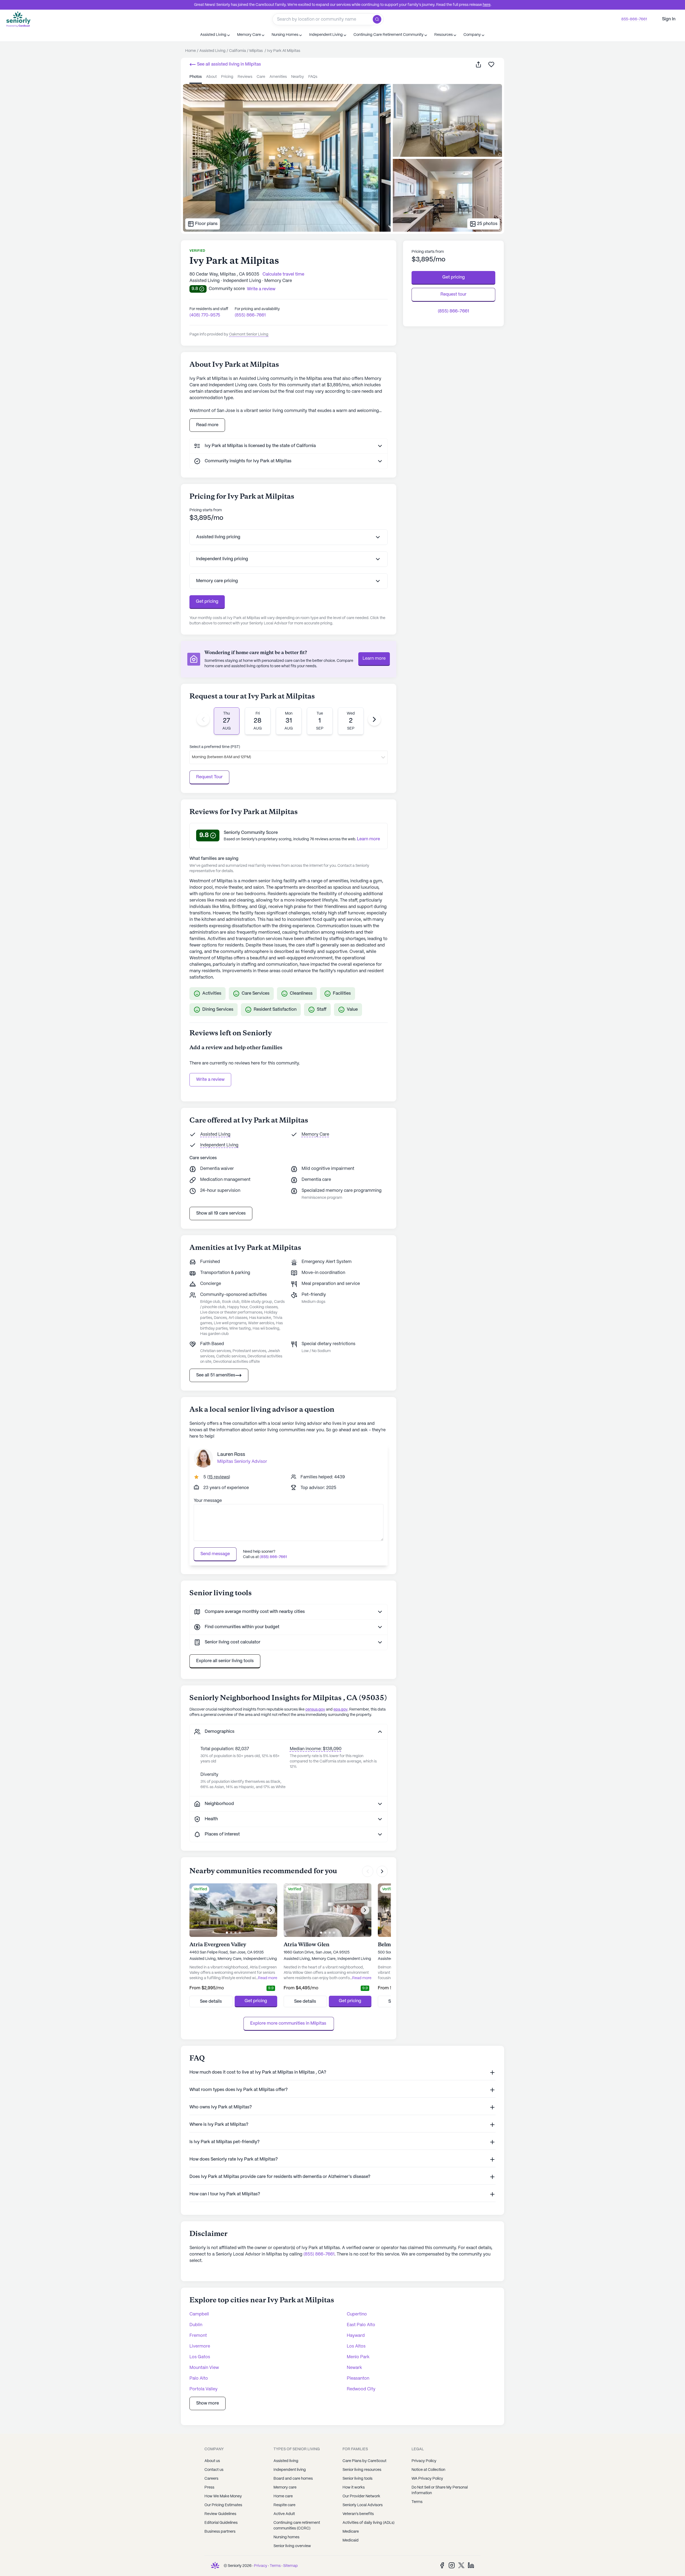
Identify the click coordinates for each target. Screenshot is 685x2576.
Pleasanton (358, 2378)
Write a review (210, 1080)
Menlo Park (358, 2357)
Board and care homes (293, 2479)
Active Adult (284, 2514)
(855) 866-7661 (250, 315)
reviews (245, 77)
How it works (354, 2487)
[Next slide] (374, 719)
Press (209, 2487)
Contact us (214, 2470)
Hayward (356, 2336)
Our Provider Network (361, 2496)
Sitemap (290, 2566)
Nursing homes (286, 2537)
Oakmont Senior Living (249, 334)
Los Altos (356, 2346)
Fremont (198, 2336)
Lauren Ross (231, 1455)
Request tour (453, 294)
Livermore (200, 2346)
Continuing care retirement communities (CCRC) (297, 2526)
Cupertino (357, 2314)
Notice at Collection (428, 2470)
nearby (298, 77)
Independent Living (219, 1145)
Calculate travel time (283, 274)
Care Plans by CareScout (364, 2461)
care (261, 77)
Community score (227, 289)
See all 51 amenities (216, 1375)
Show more (208, 2403)
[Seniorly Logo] (18, 19)
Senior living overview (292, 2546)
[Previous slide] (203, 719)
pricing (227, 77)
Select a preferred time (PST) (215, 747)
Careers (211, 2479)
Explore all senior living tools (225, 1661)
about (211, 77)
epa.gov (340, 1709)
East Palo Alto (361, 2325)
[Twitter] (461, 2565)
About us (212, 2461)
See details (211, 2001)
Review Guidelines (220, 2514)
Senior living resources (362, 2470)
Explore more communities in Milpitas (289, 2023)
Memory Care (315, 1134)
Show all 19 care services (221, 1213)
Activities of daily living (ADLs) (368, 2523)
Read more (207, 425)
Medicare (351, 2532)
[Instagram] (452, 2565)
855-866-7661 (634, 19)
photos (196, 77)
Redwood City (361, 2389)
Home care (283, 2496)
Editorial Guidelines (221, 2523)
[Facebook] (442, 2565)
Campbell (199, 2314)
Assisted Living (215, 1134)
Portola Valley (203, 2389)
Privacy (261, 2566)
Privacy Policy (424, 2461)
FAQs (313, 77)
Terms (417, 2502)
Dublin (196, 2325)
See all (228, 64)
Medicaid (351, 2540)
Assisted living (286, 2461)
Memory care (285, 2487)
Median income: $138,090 (316, 1749)
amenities (278, 77)
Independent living (290, 2470)
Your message (208, 1501)
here (487, 5)
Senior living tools (357, 2479)
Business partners (220, 2532)
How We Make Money (223, 2496)
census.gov (315, 1709)
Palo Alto (199, 2378)
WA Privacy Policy (427, 2479)
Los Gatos (200, 2357)
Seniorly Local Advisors (363, 2505)
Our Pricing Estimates (223, 2505)
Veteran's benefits (358, 2514)
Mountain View (204, 2368)
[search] (378, 19)
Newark (354, 2368)
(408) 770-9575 (205, 315)
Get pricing (207, 602)
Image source (199, 88)
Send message (215, 1554)
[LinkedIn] (471, 2565)
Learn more (374, 659)
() (219, 1477)
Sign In (669, 19)
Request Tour (209, 777)
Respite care (284, 2505)
